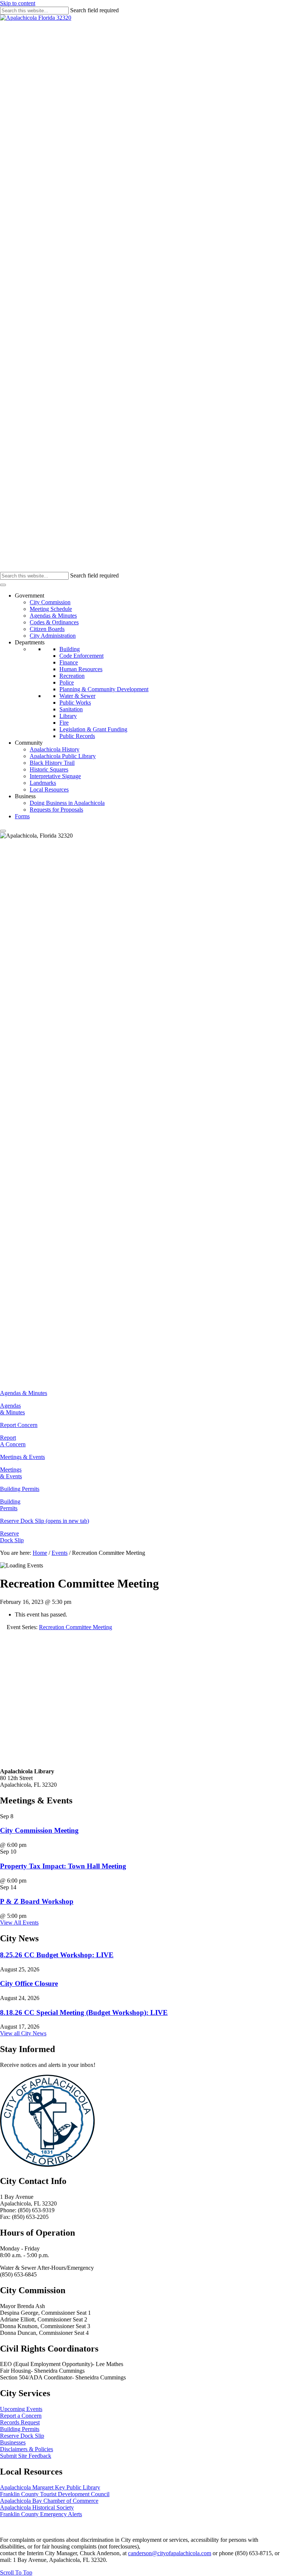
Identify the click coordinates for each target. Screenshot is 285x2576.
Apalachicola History (55, 749)
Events (60, 1553)
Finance (69, 662)
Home (40, 1553)
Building (70, 649)
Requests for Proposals (56, 810)
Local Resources (49, 789)
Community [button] (29, 743)
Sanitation (71, 709)
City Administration (53, 636)
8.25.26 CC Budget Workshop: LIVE (57, 1955)
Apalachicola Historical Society (37, 2507)
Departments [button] (30, 642)
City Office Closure (29, 1983)
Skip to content (18, 3)
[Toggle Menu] (3, 585)
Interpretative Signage (55, 776)
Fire (64, 723)
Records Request (20, 2422)
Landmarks (43, 783)
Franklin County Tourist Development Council (55, 2494)
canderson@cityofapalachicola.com (170, 2553)
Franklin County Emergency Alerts (41, 2514)
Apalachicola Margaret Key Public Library (50, 2487)
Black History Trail (52, 763)
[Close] (3, 831)
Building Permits (10, 1505)
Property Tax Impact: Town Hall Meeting (63, 1866)
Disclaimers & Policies (27, 2449)
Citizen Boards (47, 629)
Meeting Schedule (51, 609)
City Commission (50, 602)
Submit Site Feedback (26, 2456)
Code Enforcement (81, 656)
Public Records (77, 736)
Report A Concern (13, 1441)
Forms (22, 816)
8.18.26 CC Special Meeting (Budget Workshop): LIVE (84, 2012)
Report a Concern (21, 2416)
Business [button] (25, 796)
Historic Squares (49, 769)
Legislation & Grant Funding (93, 729)
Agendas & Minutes (53, 616)
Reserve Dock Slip (12, 1537)
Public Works (75, 703)
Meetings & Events (11, 1473)
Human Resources (81, 669)
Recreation (72, 676)
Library (68, 716)
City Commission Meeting (39, 1830)
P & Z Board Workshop (37, 1901)
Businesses (13, 2442)
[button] (16, 2572)
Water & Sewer (77, 696)
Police (67, 682)
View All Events (19, 1923)
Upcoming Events (21, 2409)
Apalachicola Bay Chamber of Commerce (49, 2501)
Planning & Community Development (104, 689)
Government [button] (30, 596)
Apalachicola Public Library (63, 756)
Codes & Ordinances (54, 622)
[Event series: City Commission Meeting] (30, 1845)
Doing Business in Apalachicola (67, 803)
